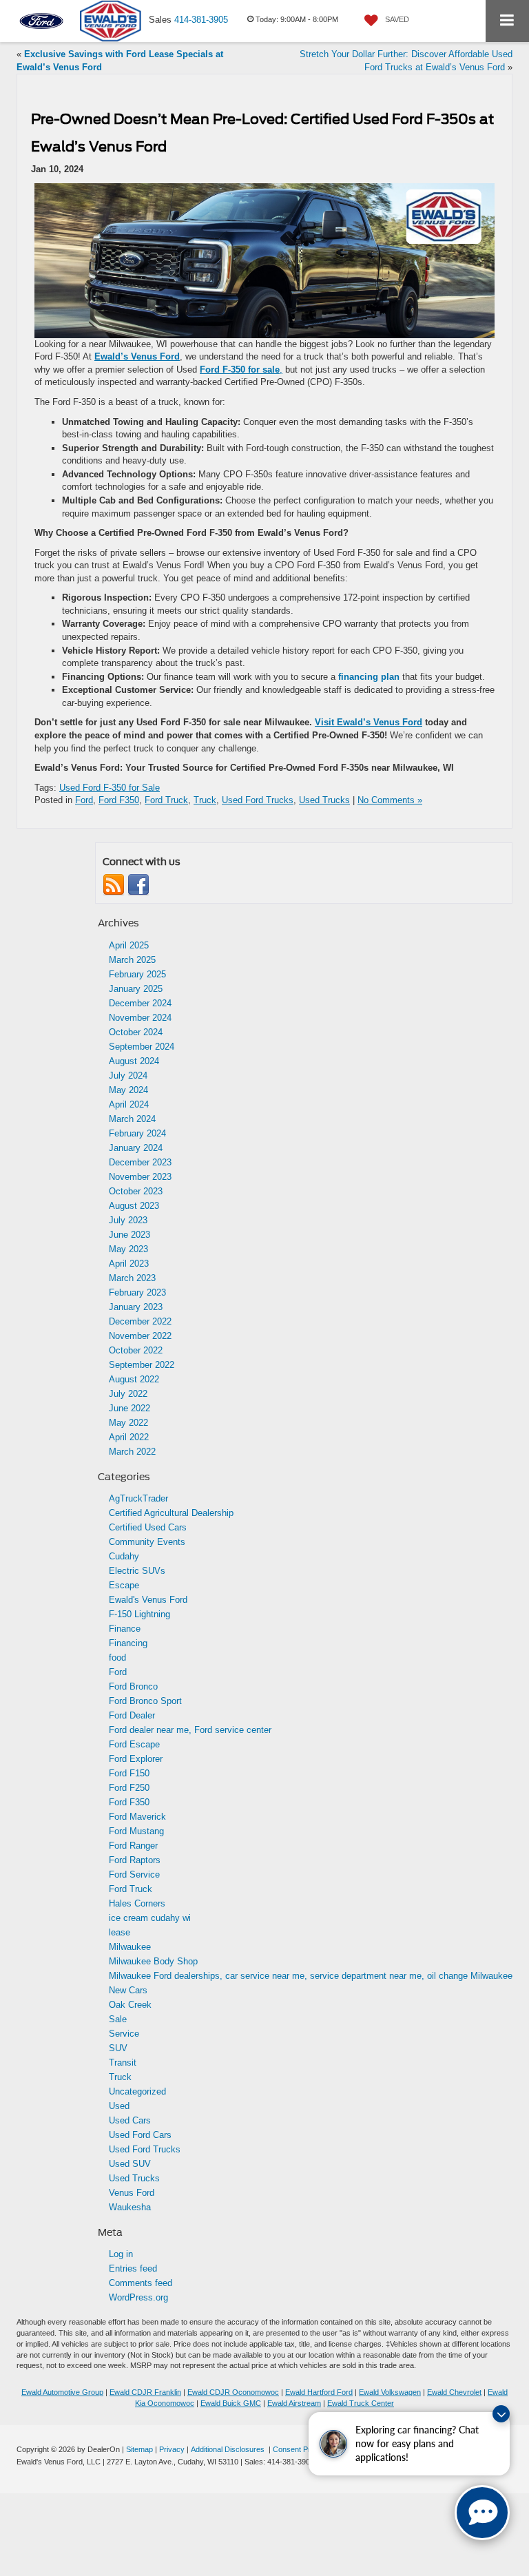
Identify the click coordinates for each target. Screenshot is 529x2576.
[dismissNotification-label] (501, 2414)
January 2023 (136, 1307)
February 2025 (137, 974)
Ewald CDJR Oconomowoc (233, 2392)
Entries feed (133, 2268)
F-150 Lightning (139, 1614)
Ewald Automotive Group (62, 2392)
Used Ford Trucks (258, 800)
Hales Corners (137, 1903)
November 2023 (140, 1177)
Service (124, 2034)
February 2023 (137, 1292)
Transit (123, 2063)
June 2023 (129, 1235)
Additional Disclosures (229, 2449)
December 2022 (140, 1321)
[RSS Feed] (114, 885)
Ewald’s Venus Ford (137, 356)
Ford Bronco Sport (145, 1701)
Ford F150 (129, 1773)
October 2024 (136, 1032)
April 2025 (129, 945)
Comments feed (141, 2283)
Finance (125, 1629)
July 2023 (128, 1220)
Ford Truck (166, 800)
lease (120, 1932)
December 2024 (140, 1003)
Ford (84, 800)
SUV (118, 2048)
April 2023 (129, 1264)
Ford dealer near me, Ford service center (190, 1730)
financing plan (369, 677)
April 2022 (129, 1437)
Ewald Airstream (294, 2403)
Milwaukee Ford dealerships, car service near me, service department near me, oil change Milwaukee (311, 1976)
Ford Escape (134, 1744)
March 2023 (132, 1278)
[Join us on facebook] (138, 885)
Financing (128, 1643)
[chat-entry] (482, 2513)
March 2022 (132, 1452)
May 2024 (128, 1090)
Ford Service (134, 1874)
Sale (118, 2019)
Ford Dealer (132, 1715)
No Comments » (390, 800)
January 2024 (136, 1148)
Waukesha (130, 2207)
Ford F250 (129, 1788)
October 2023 (136, 1191)
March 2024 (132, 1119)
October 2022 (136, 1350)
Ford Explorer (136, 1759)
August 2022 (134, 1379)
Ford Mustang (136, 1831)
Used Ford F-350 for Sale (110, 788)
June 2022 (129, 1408)
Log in (121, 2254)
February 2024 (137, 1133)
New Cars (128, 1990)
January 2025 (136, 989)
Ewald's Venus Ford (148, 1600)
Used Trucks (324, 800)
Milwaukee (130, 1947)
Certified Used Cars (148, 1527)
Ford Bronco (133, 1686)
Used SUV (130, 2164)
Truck (205, 800)
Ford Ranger (133, 1846)
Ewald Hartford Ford (319, 2392)
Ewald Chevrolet (454, 2392)
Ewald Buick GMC (231, 2403)
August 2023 (134, 1206)
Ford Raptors (135, 1860)
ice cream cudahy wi (150, 1918)
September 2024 (142, 1047)
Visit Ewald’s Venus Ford (369, 722)
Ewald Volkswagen (390, 2392)
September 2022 (142, 1365)
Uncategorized (137, 2091)
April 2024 (129, 1104)
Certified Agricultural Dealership (171, 1513)
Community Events (147, 1542)
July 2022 (128, 1394)
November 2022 (140, 1336)
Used (119, 2106)
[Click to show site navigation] (507, 21)
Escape (124, 1585)
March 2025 (132, 960)
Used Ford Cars (140, 2135)
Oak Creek (130, 2005)
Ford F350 (119, 800)
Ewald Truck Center (361, 2403)
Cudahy (124, 1556)
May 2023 (128, 1249)
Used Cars (130, 2120)
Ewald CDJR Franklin (145, 2392)
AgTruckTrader (138, 1498)
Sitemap (139, 2449)
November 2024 (140, 1018)
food (117, 1658)
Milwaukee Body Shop (153, 1961)
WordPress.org (138, 2297)
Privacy (172, 2449)
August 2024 (134, 1061)
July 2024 (128, 1076)
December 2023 (140, 1162)
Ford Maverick (137, 1817)
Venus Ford (132, 2193)
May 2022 (128, 1423)
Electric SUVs (137, 1571)
